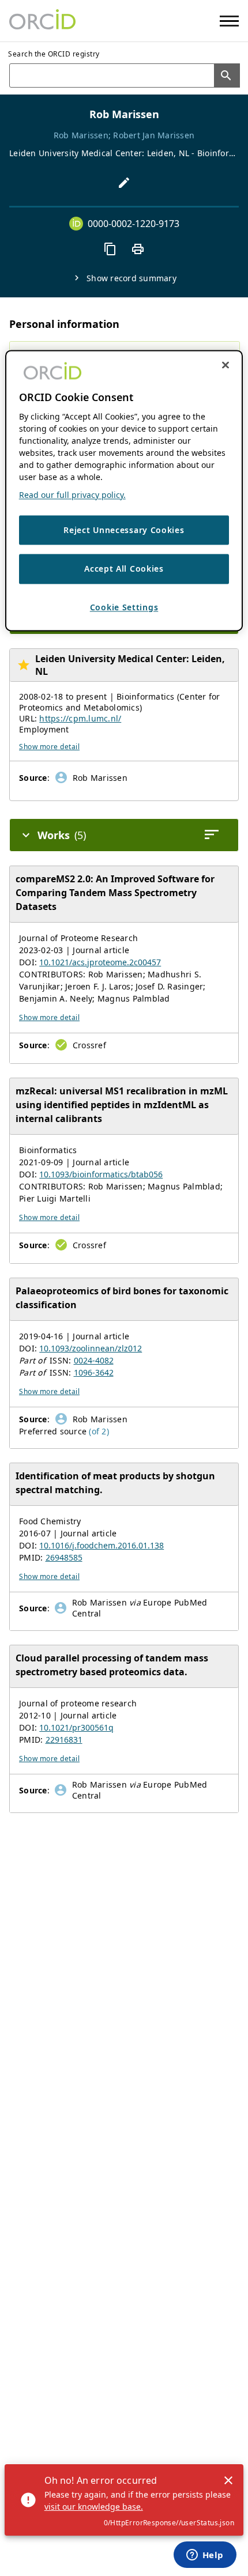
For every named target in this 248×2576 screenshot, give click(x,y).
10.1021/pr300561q (76, 1727)
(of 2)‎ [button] (99, 1431)
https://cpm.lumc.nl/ (80, 718)
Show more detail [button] (49, 747)
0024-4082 (94, 1360)
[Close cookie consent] (226, 365)
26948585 (64, 1557)
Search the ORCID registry (54, 54)
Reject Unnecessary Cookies (124, 530)
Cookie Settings (124, 607)
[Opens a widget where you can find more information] (205, 2556)
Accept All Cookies (124, 569)
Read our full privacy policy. (72, 495)
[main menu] (229, 21)
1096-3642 (94, 1372)
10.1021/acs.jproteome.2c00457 (100, 962)
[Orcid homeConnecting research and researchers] (42, 21)
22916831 (64, 1740)
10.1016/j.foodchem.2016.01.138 (102, 1545)
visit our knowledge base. (94, 2507)
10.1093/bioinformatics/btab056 (101, 1174)
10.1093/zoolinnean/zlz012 (91, 1348)
